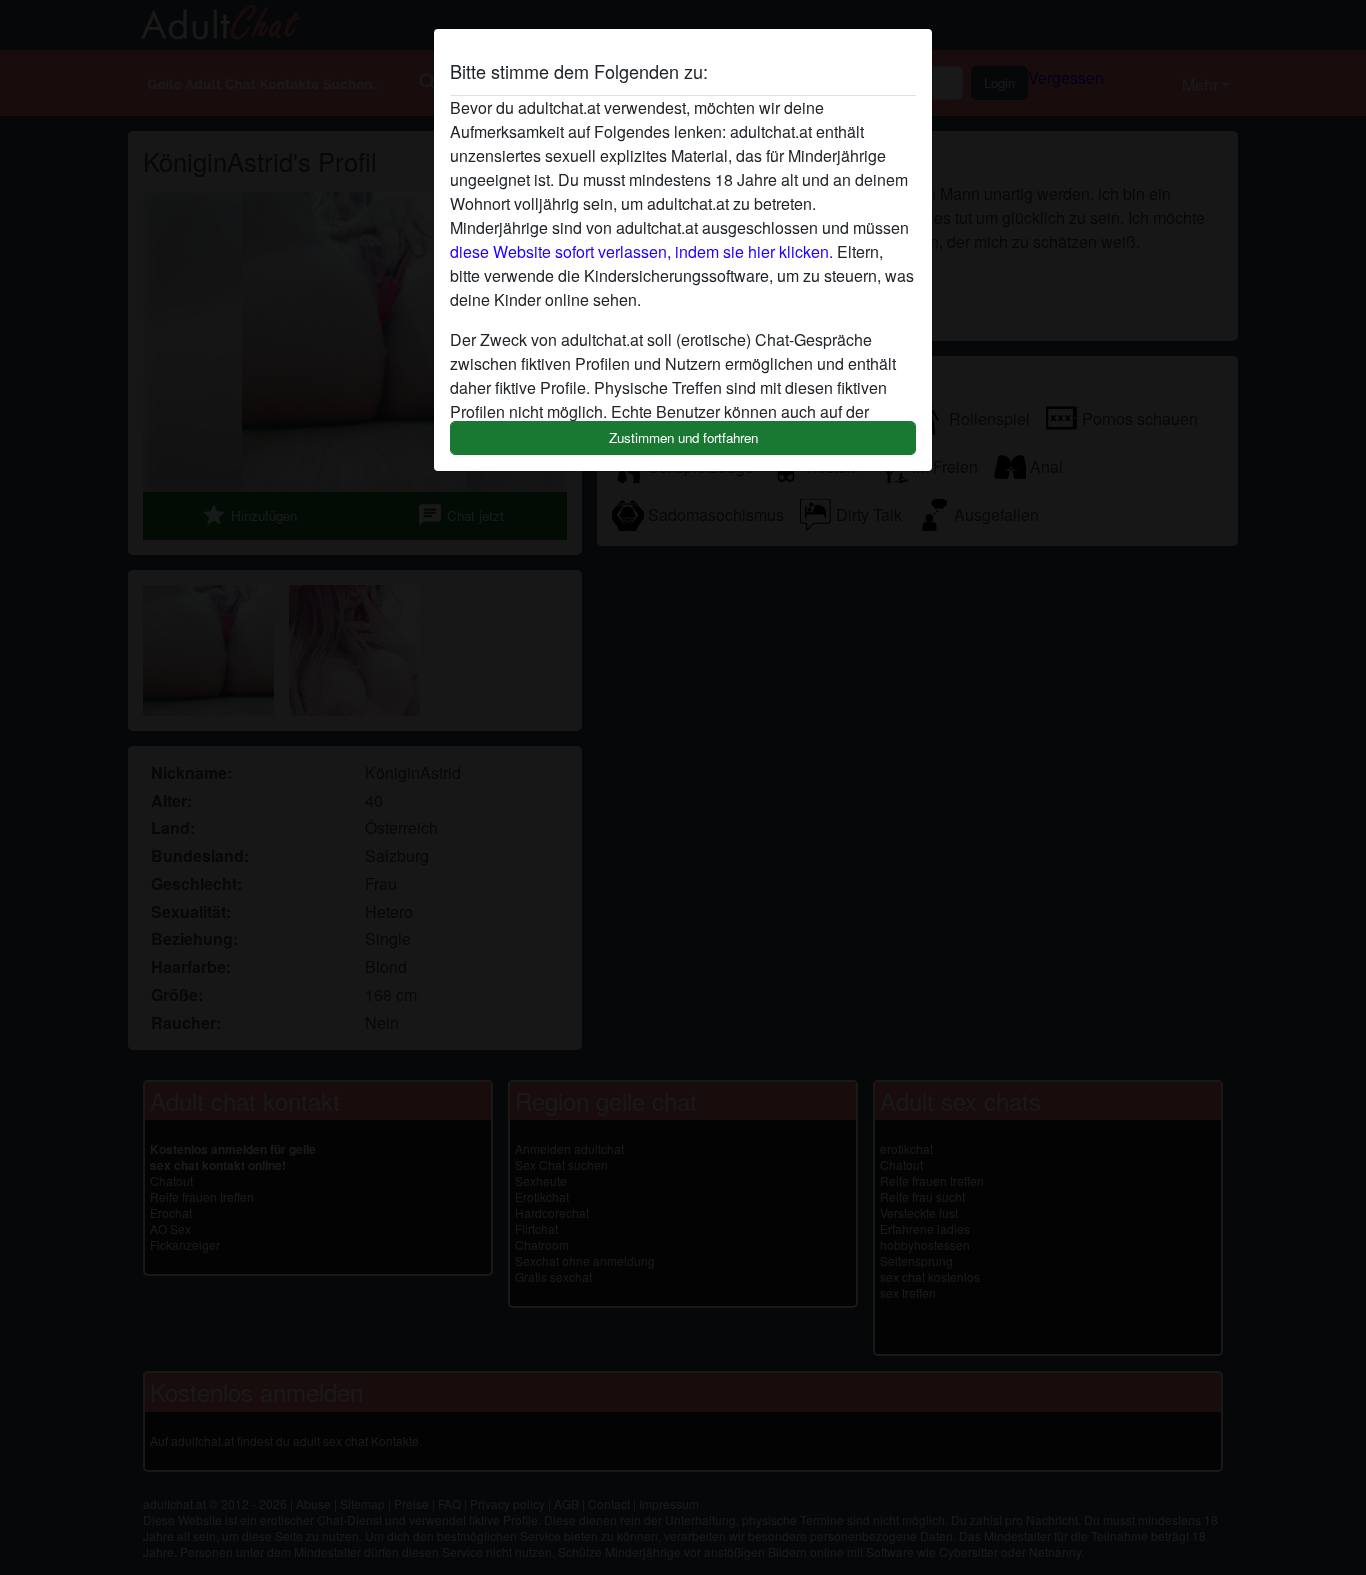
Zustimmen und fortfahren (683, 437)
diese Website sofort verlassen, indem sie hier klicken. (641, 251)
